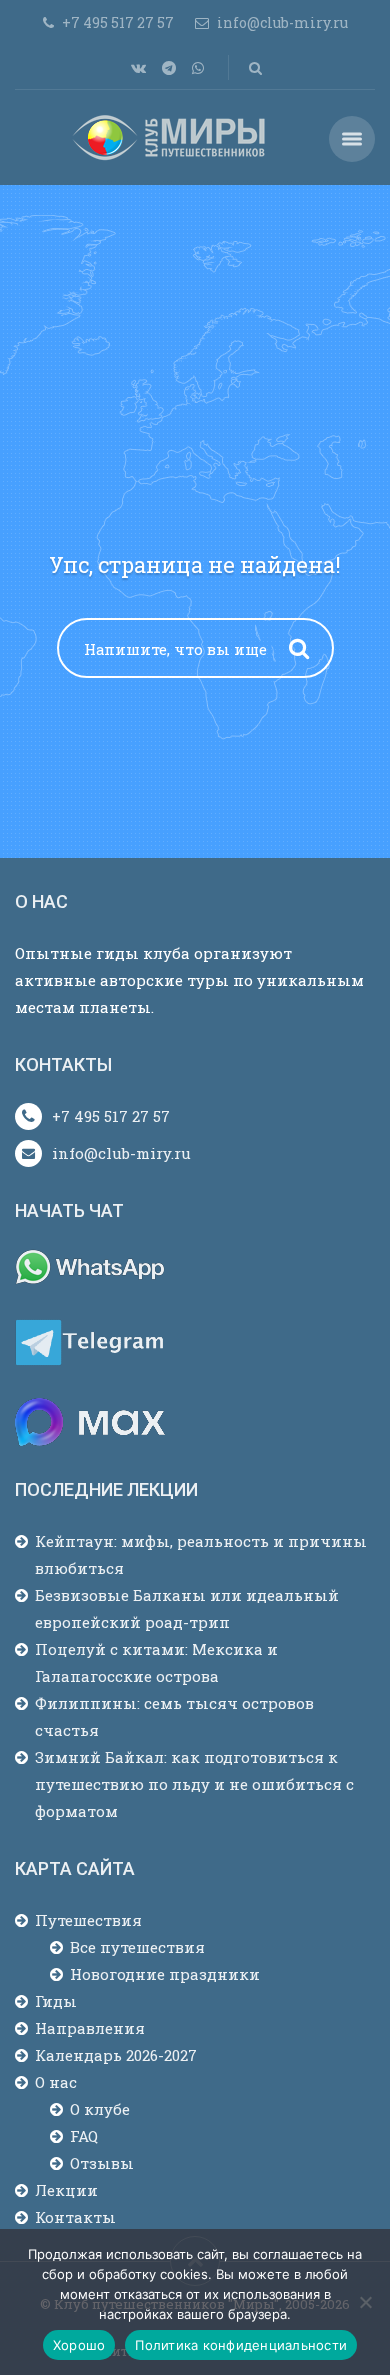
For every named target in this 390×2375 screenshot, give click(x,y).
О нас (56, 2082)
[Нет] (365, 2302)
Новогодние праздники (165, 1974)
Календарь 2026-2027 (116, 2055)
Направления (90, 2028)
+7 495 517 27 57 (111, 1116)
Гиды (56, 2001)
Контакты (75, 2217)
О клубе (100, 2109)
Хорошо (79, 2345)
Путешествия (88, 1920)
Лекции (66, 2190)
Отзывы (102, 2163)
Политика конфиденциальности (241, 2345)
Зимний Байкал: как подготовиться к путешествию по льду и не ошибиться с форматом (194, 1784)
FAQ (84, 2136)
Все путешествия (137, 1947)
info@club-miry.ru (121, 1153)
